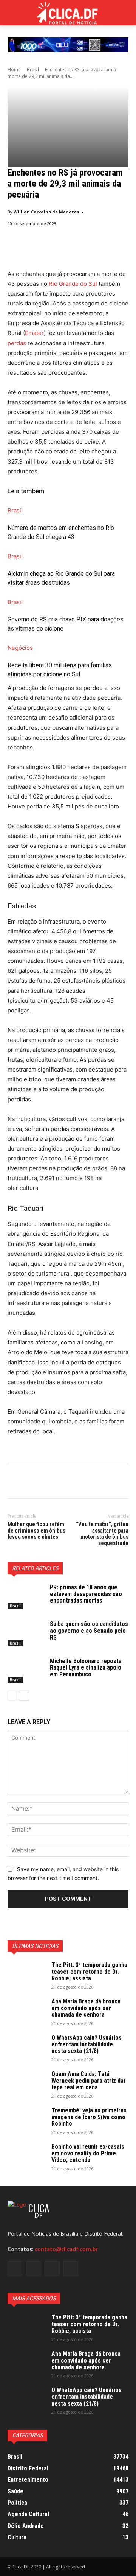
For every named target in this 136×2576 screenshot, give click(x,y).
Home (14, 69)
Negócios (20, 648)
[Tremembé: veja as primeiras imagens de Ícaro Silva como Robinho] (26, 2120)
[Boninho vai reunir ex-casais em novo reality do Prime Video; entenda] (26, 2157)
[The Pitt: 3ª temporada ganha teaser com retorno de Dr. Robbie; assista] (26, 1975)
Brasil (33, 69)
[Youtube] (71, 2269)
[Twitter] (32, 1482)
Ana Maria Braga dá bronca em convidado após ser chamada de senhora (86, 2008)
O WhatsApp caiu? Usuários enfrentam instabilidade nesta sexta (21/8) (87, 2044)
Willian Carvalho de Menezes (46, 212)
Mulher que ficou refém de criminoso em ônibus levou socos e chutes (36, 1530)
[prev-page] (12, 1696)
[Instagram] (33, 2269)
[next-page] (24, 1696)
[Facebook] (15, 1482)
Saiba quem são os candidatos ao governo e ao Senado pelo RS (89, 1631)
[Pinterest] (50, 1482)
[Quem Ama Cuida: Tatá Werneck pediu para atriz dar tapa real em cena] (26, 2084)
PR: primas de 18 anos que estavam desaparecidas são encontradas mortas (86, 1594)
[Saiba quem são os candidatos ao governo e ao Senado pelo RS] (26, 1633)
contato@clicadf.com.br (66, 2249)
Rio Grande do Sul (73, 284)
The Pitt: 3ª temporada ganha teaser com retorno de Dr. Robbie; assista (89, 1972)
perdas (17, 343)
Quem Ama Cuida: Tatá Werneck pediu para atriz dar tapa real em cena (89, 2081)
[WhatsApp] (67, 1482)
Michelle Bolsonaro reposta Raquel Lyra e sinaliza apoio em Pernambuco (86, 1668)
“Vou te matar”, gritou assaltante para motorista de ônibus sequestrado (102, 1534)
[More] (85, 1482)
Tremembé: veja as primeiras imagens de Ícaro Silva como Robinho (89, 2117)
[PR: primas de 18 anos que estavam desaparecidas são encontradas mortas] (26, 1597)
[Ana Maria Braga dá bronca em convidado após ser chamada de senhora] (26, 2011)
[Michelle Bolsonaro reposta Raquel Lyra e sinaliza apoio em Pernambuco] (26, 1670)
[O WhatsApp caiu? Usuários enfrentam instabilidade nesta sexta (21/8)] (26, 2048)
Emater (34, 333)
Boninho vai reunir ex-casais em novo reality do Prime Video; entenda (88, 2153)
